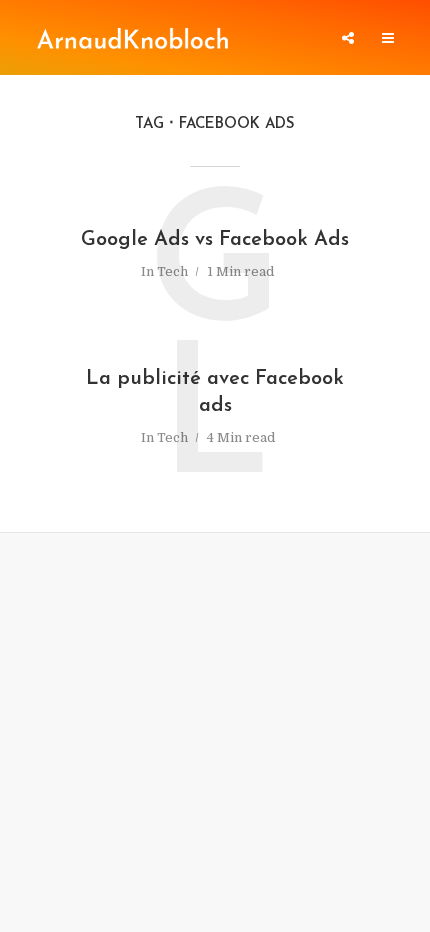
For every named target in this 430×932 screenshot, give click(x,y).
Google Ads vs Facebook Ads (215, 240)
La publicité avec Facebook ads (215, 392)
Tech (172, 271)
